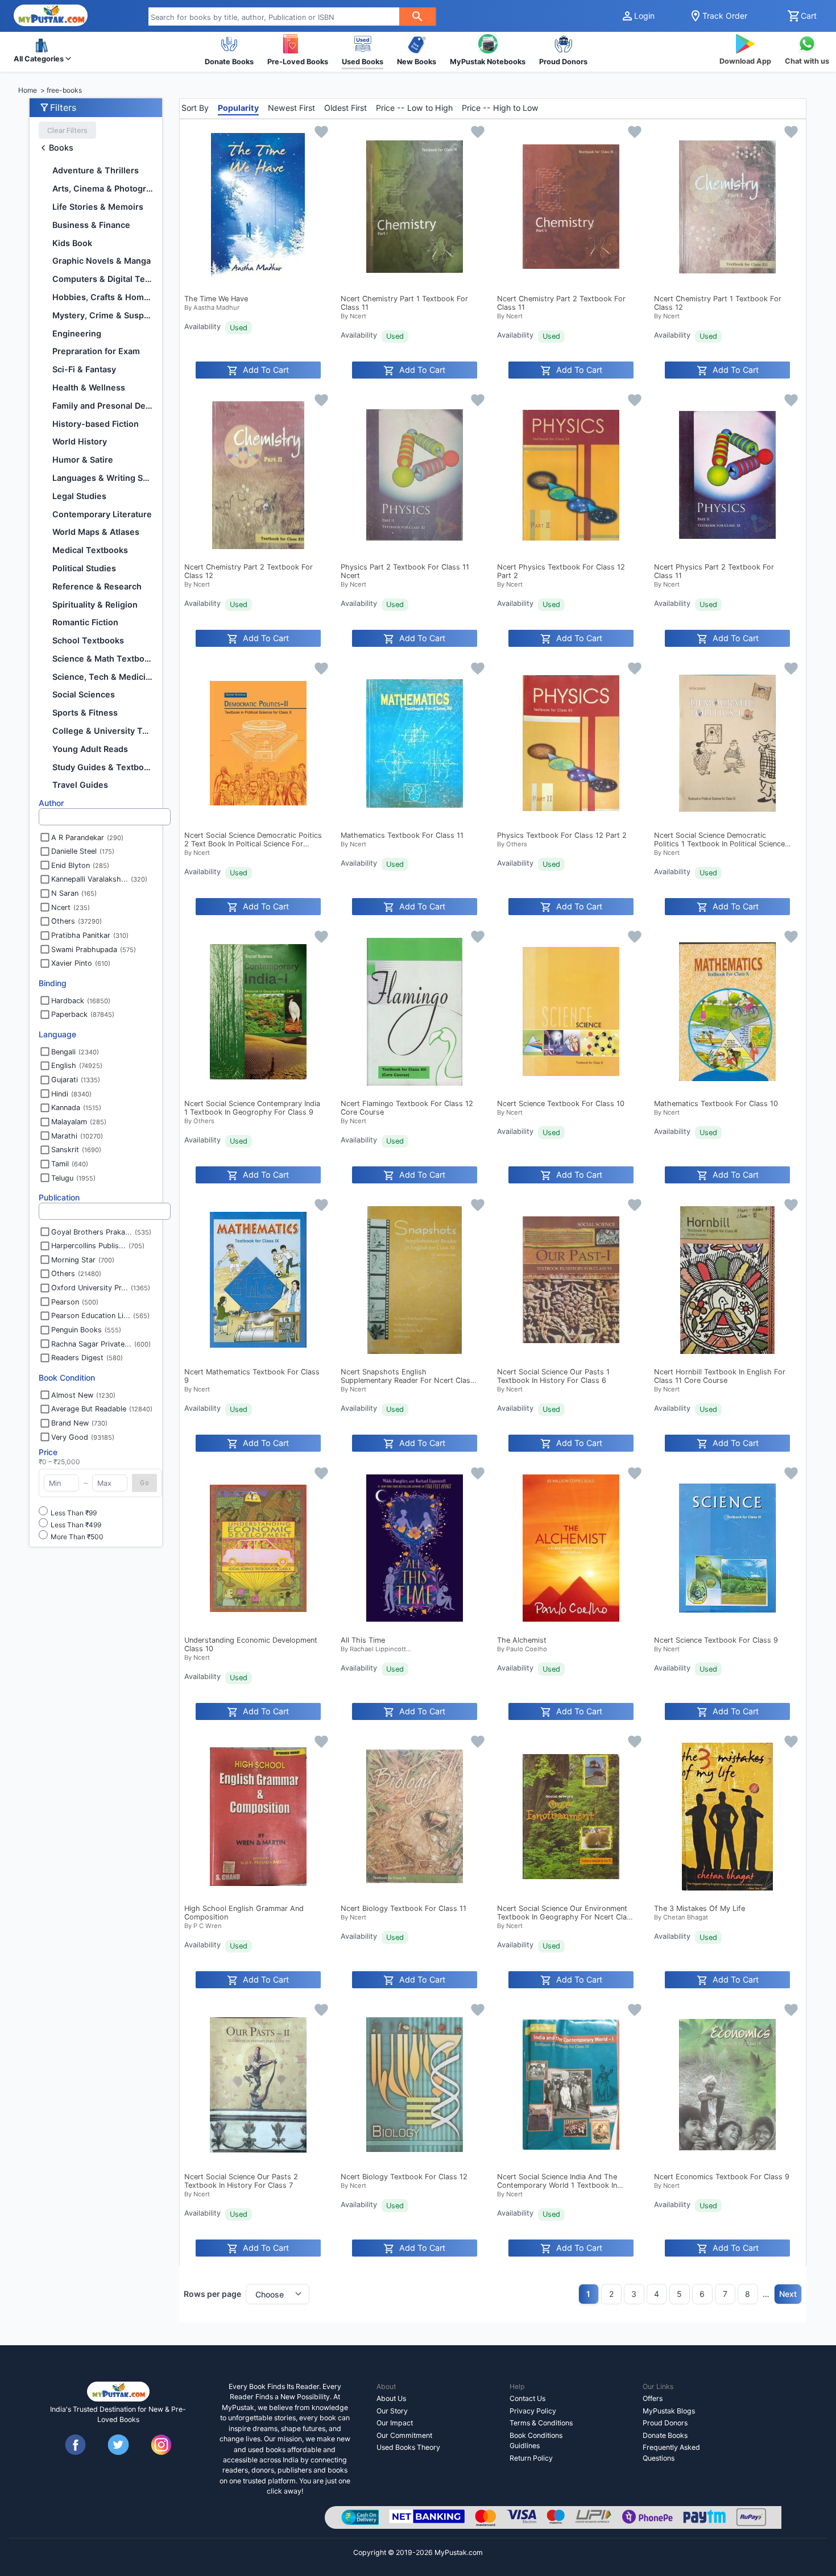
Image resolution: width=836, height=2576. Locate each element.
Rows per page (212, 2294)
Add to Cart (266, 370)
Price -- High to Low (500, 108)
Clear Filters (67, 130)
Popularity (238, 108)
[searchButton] (417, 16)
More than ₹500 (77, 1537)
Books (61, 148)
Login (644, 16)
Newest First (291, 108)
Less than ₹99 (74, 1513)
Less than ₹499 (76, 1525)
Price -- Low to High (414, 108)
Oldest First (345, 108)
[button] (42, 51)
